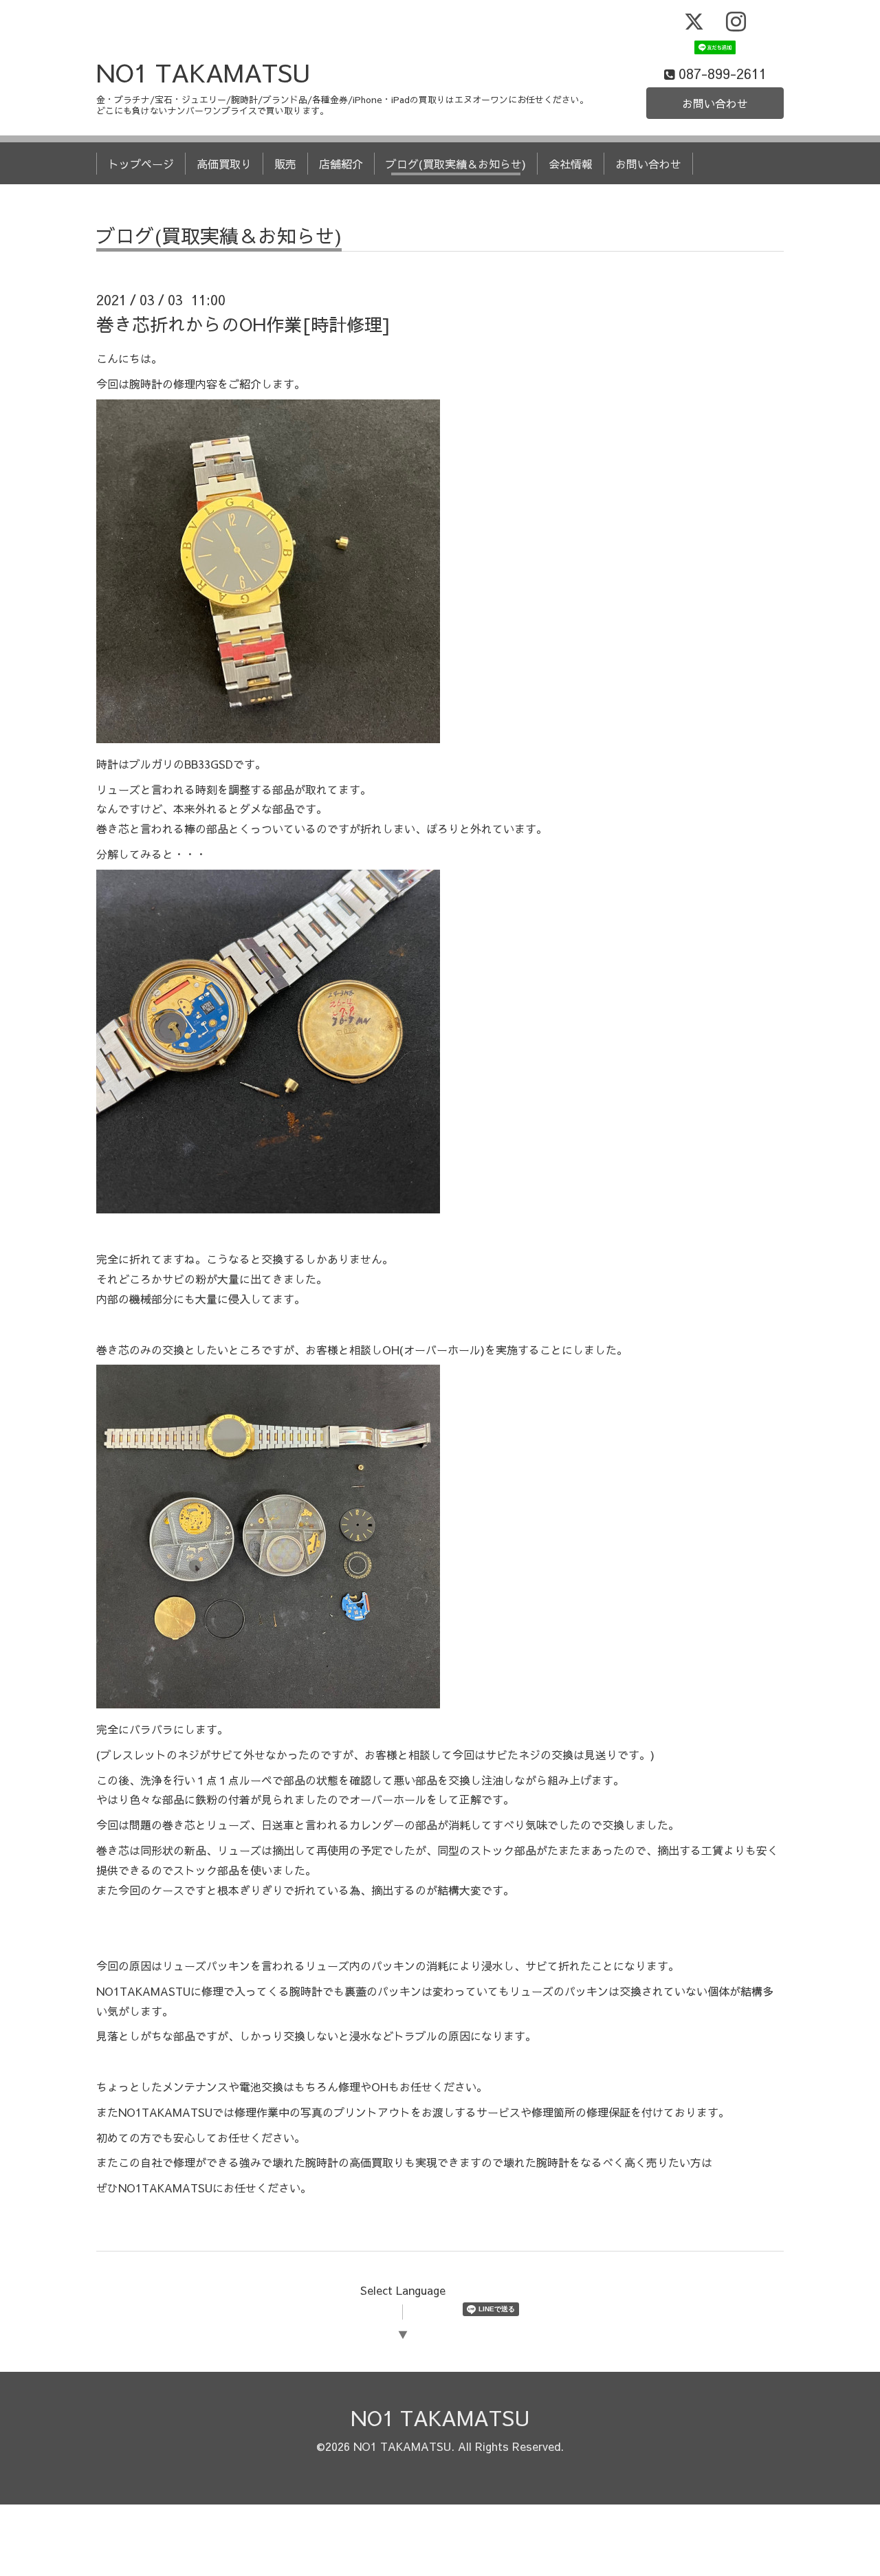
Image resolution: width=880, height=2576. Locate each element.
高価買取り (224, 164)
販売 (285, 164)
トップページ (141, 164)
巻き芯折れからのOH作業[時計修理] (243, 324)
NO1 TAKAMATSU (203, 72)
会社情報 (571, 164)
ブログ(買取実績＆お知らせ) (456, 164)
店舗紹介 (341, 164)
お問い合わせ (715, 103)
